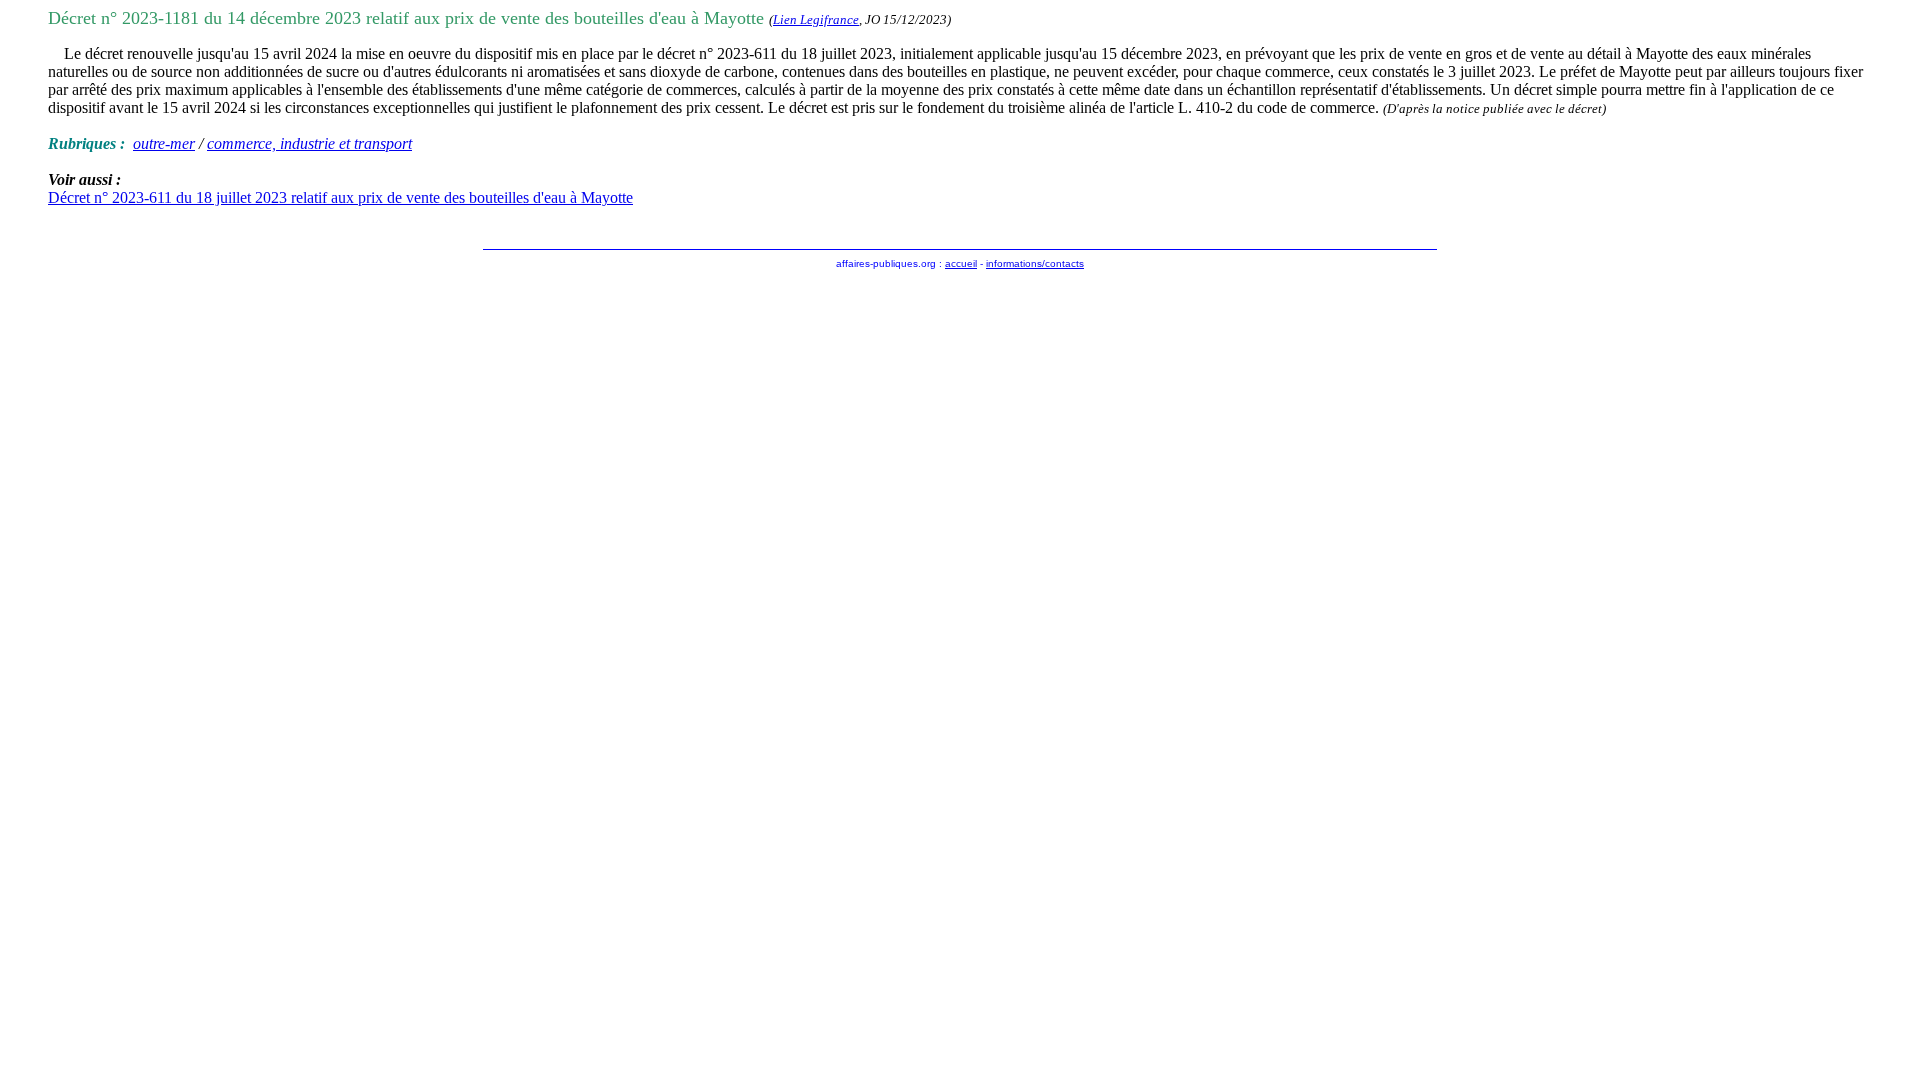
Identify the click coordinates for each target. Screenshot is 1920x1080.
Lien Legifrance (816, 19)
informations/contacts (1035, 263)
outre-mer (164, 143)
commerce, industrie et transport (309, 143)
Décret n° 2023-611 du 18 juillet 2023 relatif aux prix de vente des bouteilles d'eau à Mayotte (340, 197)
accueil (961, 263)
